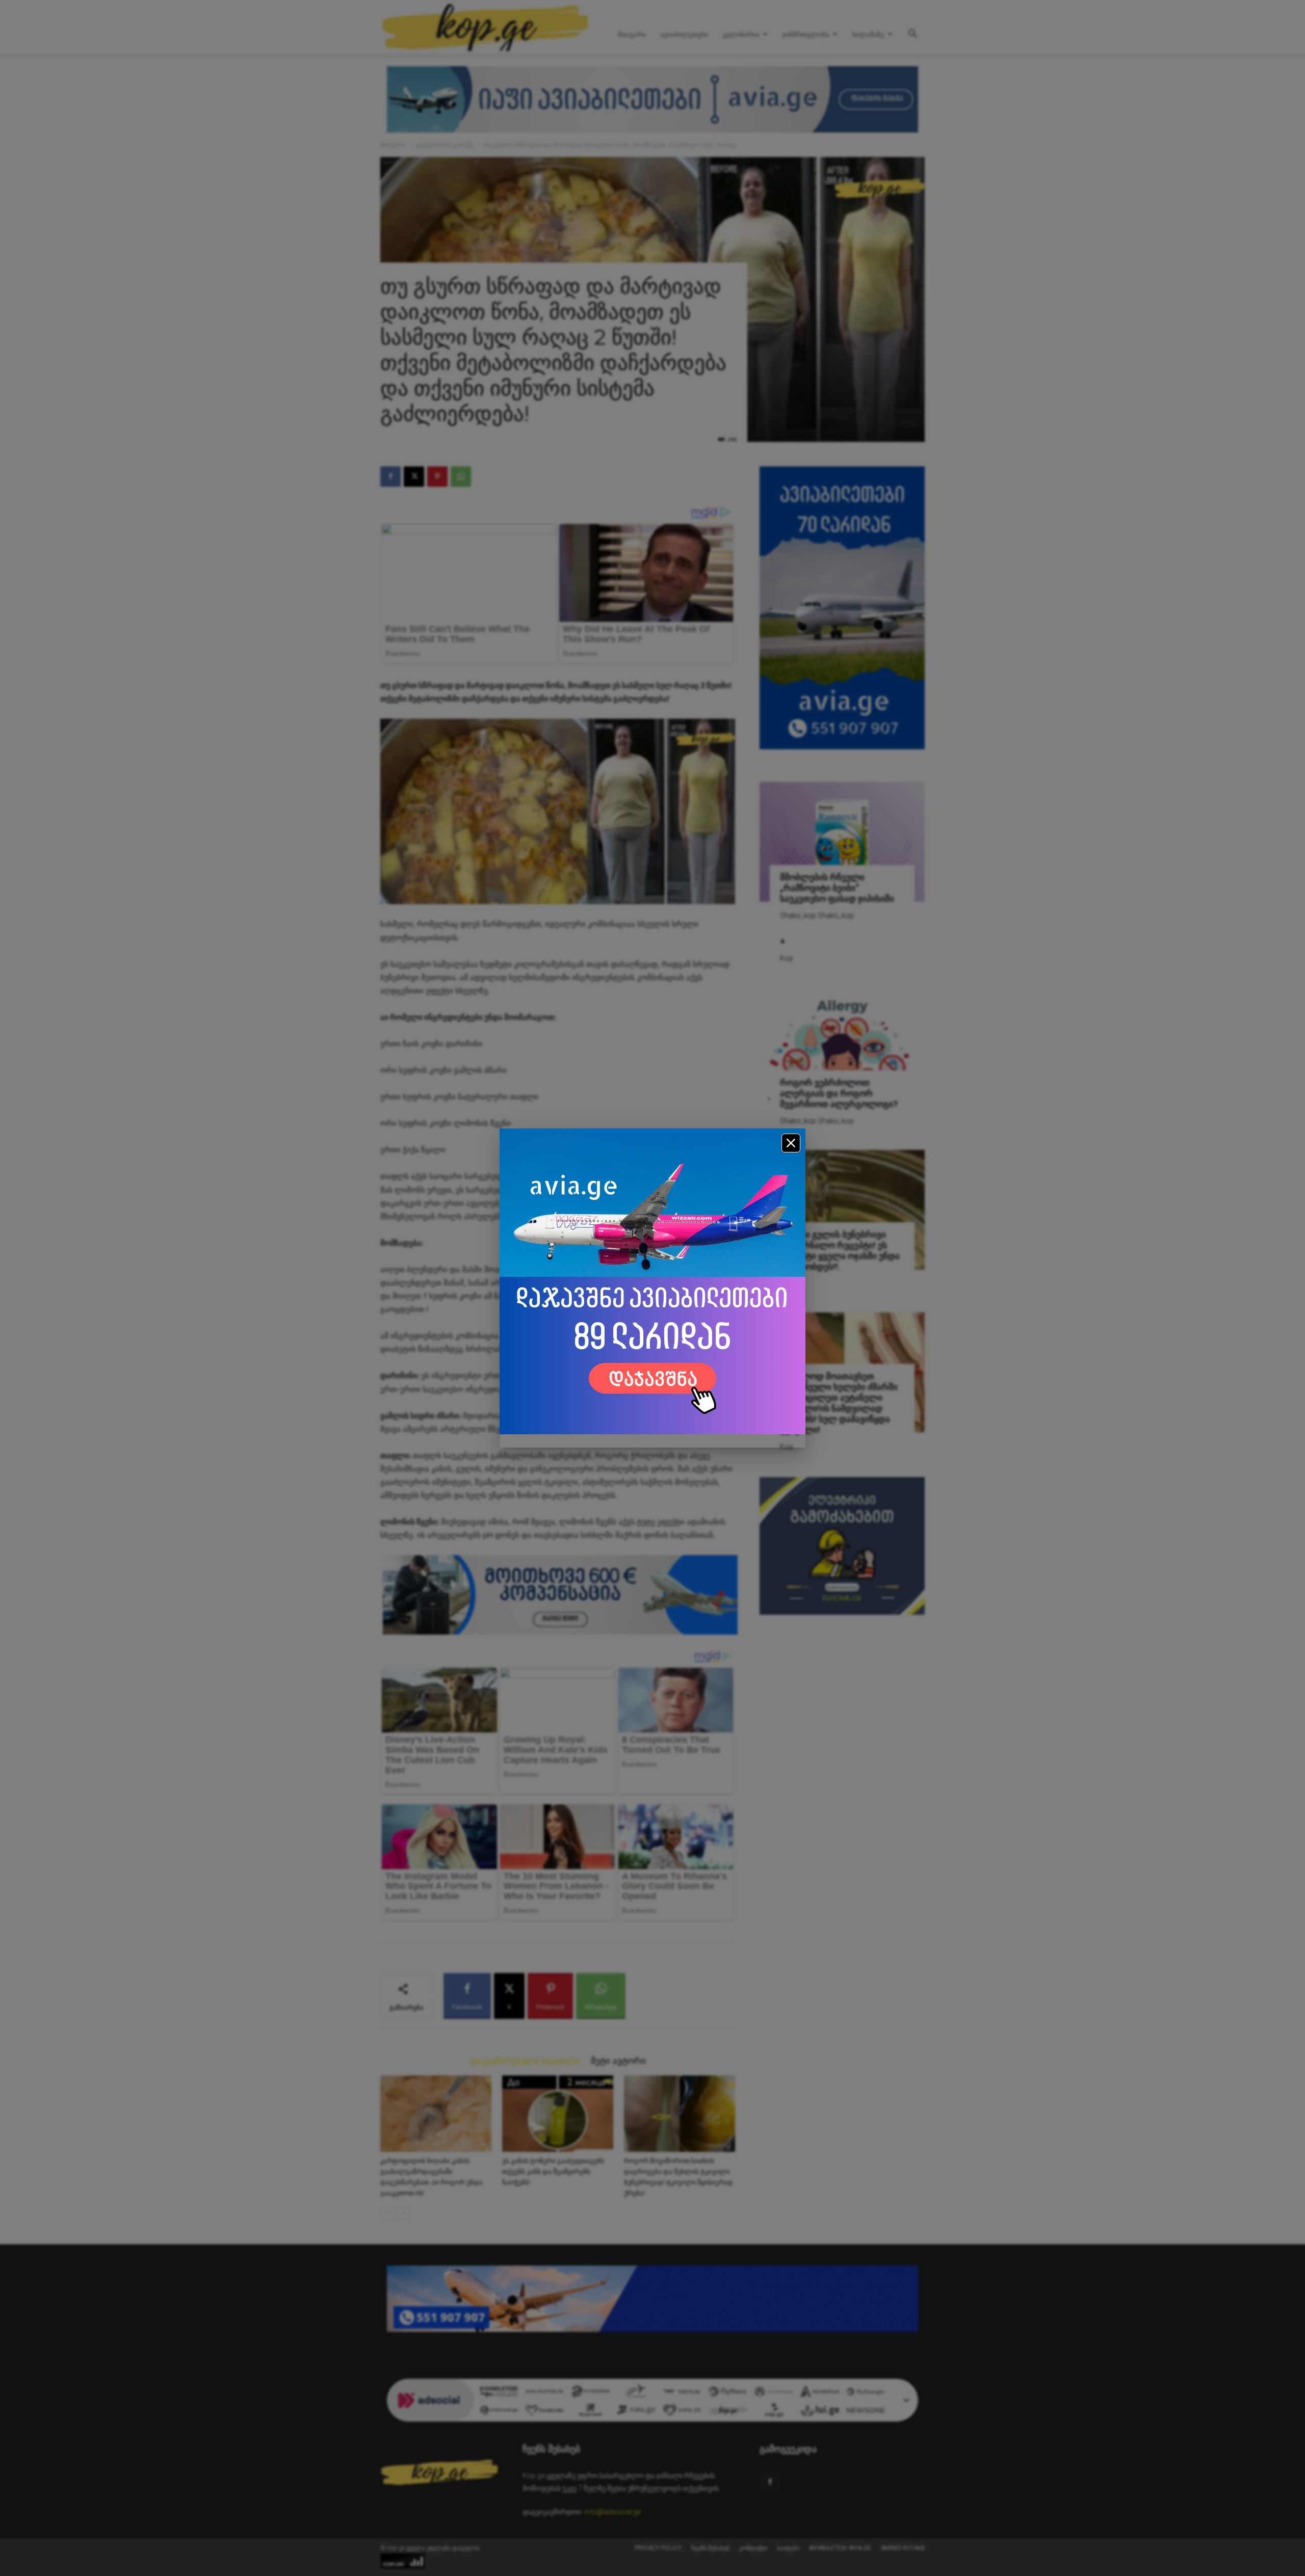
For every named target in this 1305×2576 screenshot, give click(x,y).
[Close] (791, 1143)
